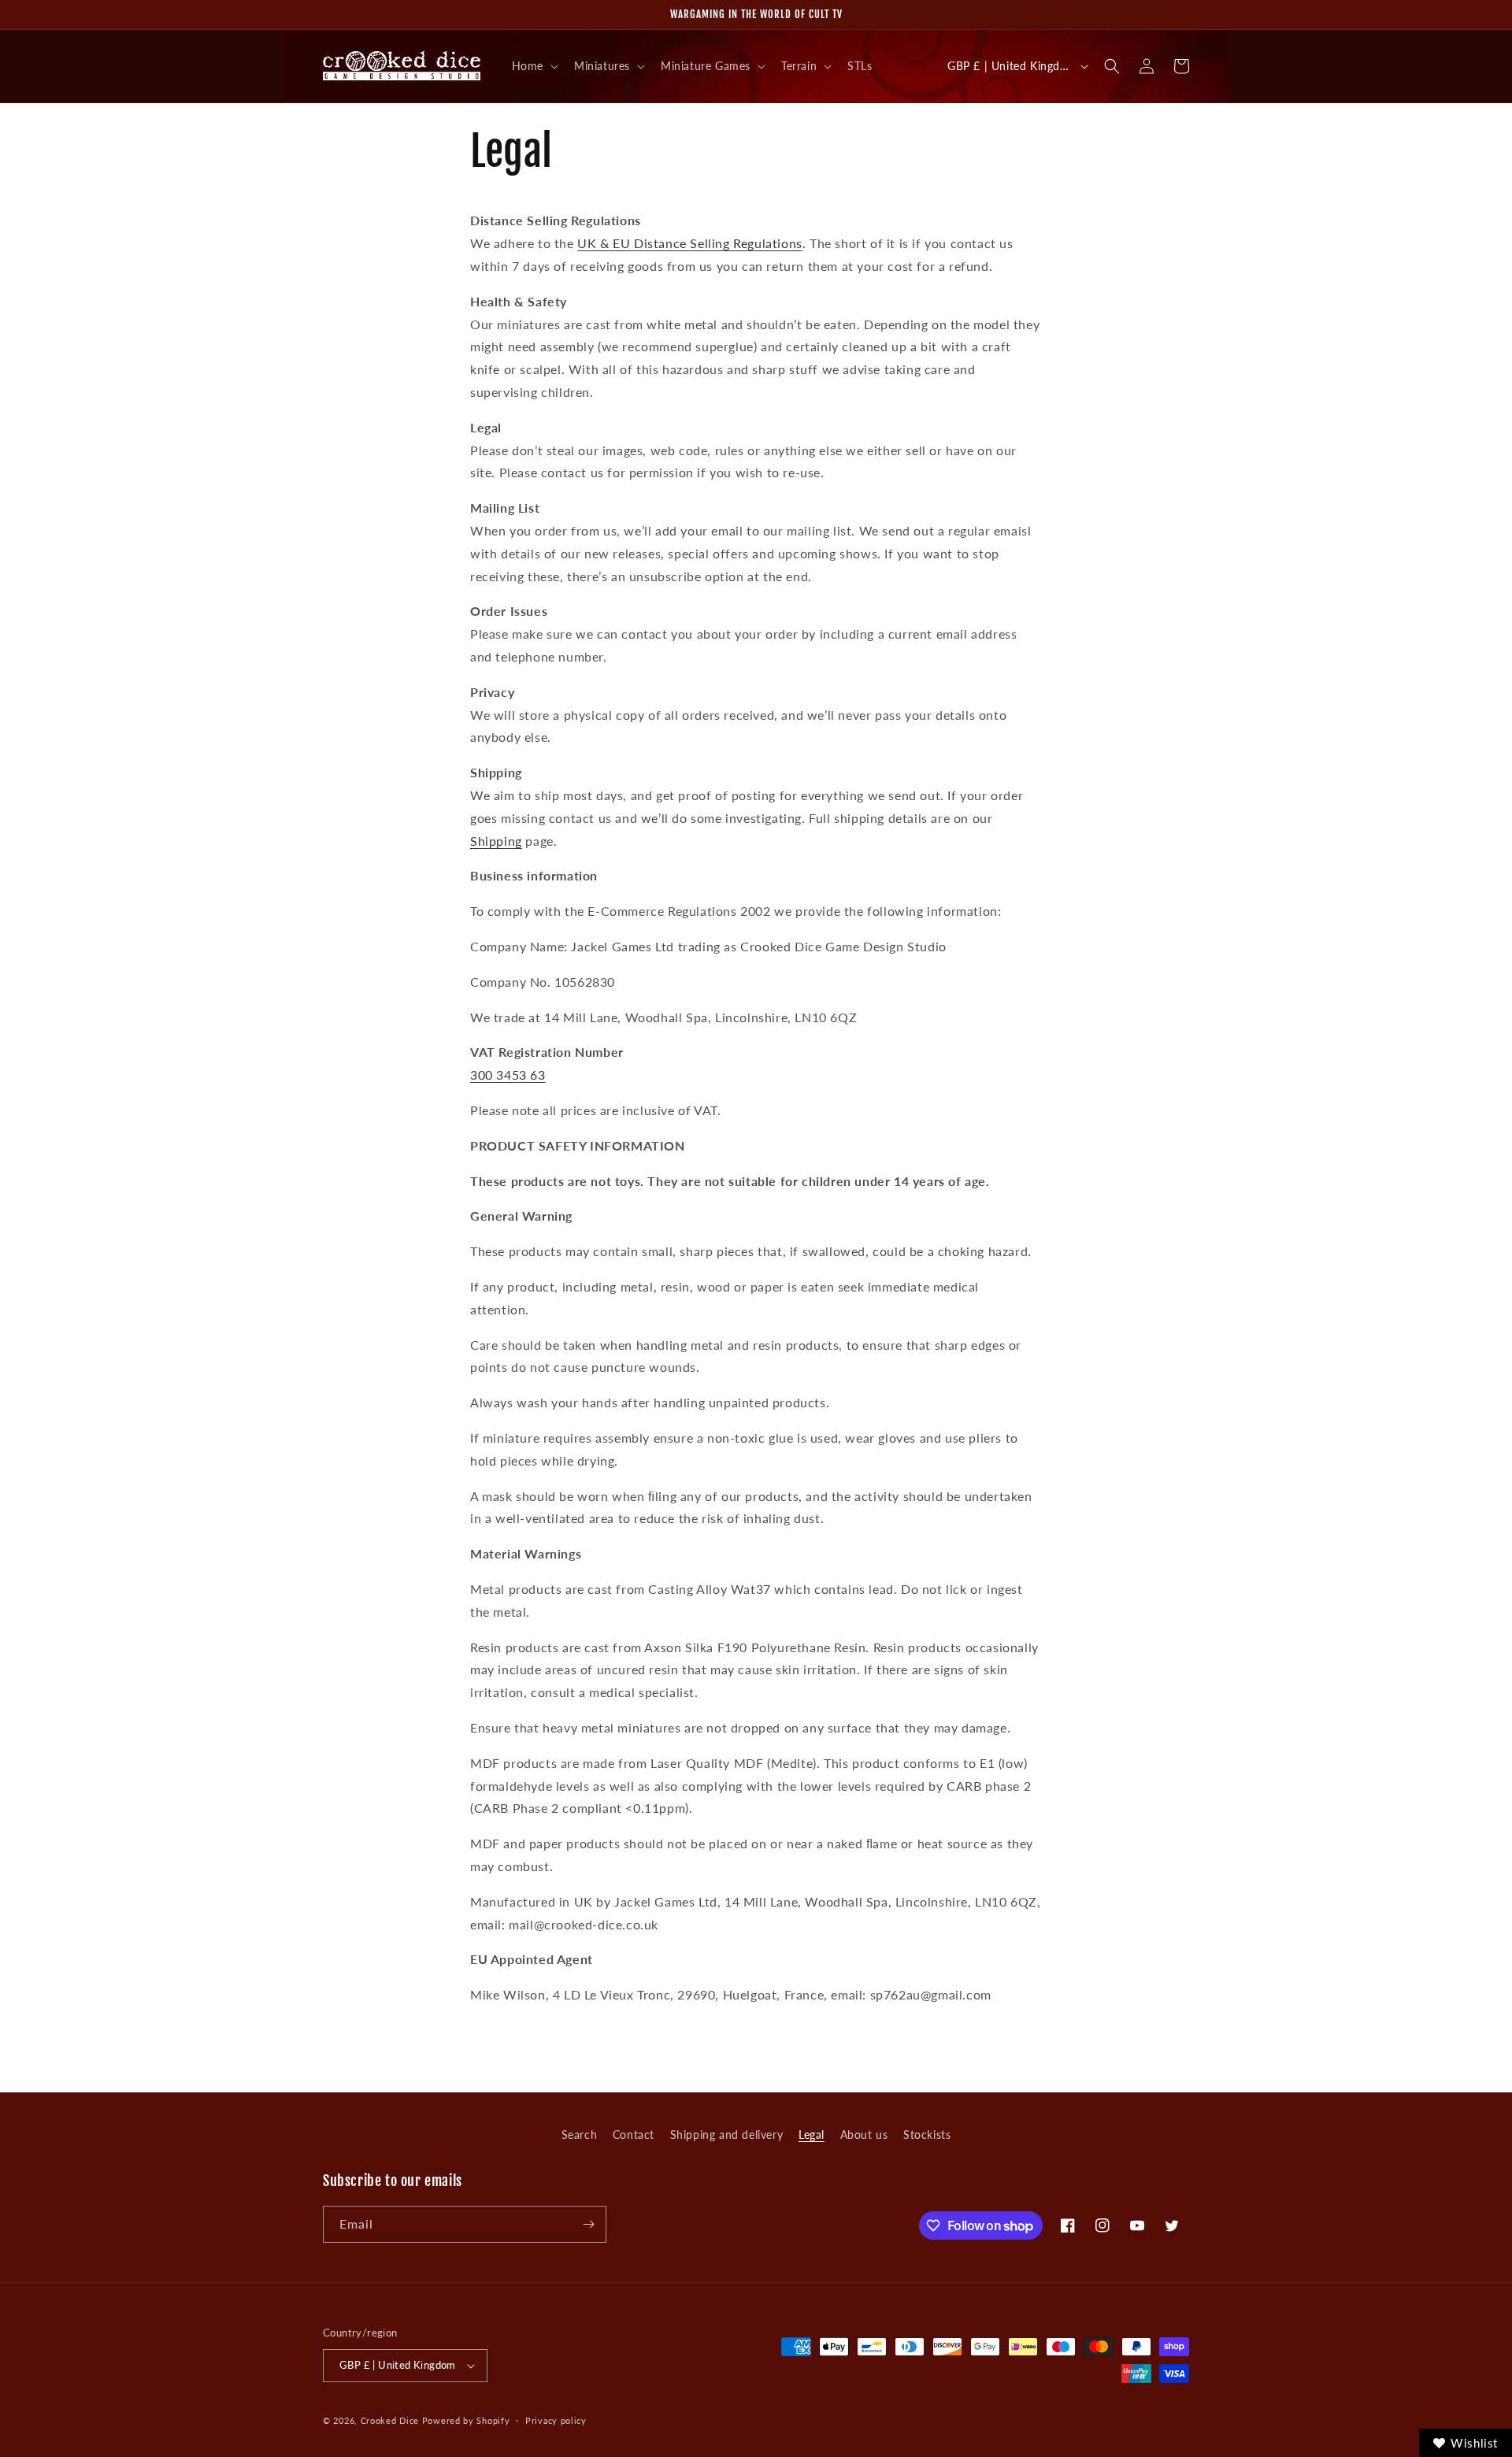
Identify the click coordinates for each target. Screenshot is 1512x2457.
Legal (812, 2135)
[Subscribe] (588, 2224)
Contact (634, 2135)
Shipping (496, 841)
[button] (534, 66)
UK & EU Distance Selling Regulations (690, 243)
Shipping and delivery (727, 2135)
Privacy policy (556, 2420)
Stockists (927, 2135)
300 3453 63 (508, 1075)
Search (580, 2135)
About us (864, 2135)
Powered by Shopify (466, 2420)
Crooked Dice (390, 2420)
